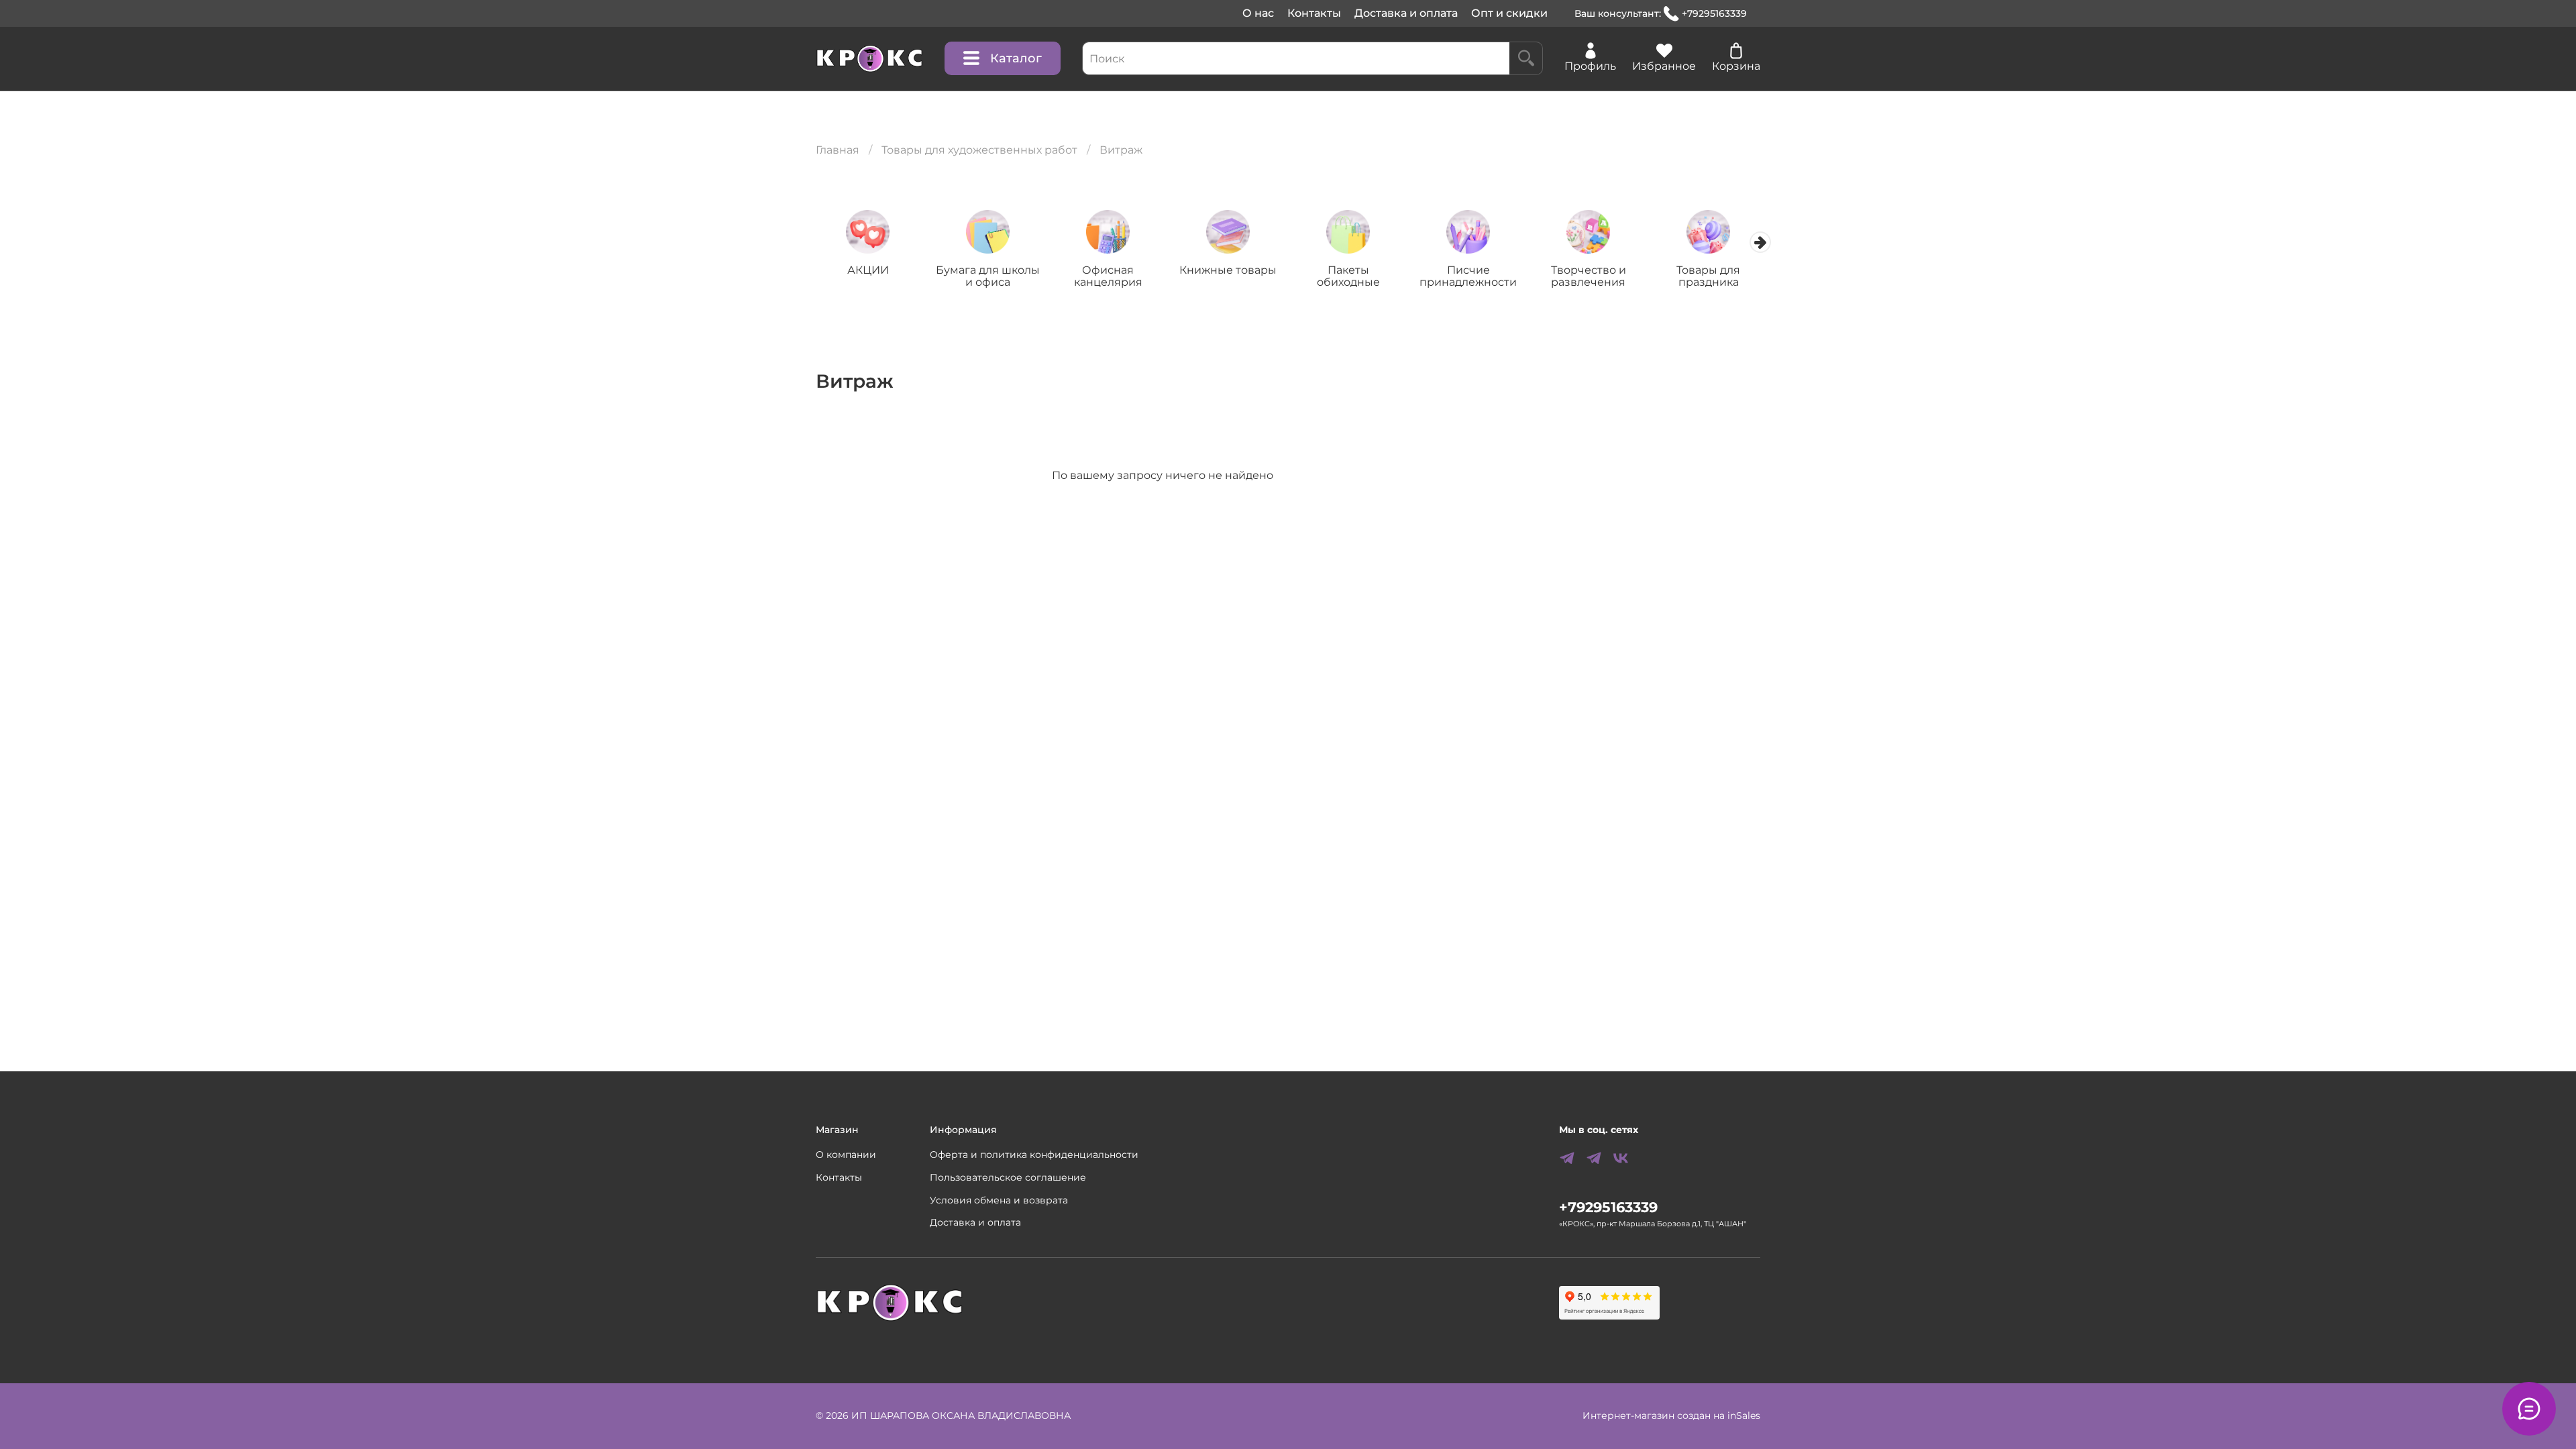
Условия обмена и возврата (999, 1200)
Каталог (1016, 58)
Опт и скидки (1509, 13)
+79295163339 (1714, 13)
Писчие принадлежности (1468, 276)
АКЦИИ (868, 270)
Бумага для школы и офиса (988, 276)
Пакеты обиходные (1348, 276)
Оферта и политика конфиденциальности (1034, 1155)
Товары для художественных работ (979, 150)
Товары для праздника (1708, 276)
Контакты (1314, 13)
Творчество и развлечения (1589, 276)
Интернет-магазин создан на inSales (1671, 1415)
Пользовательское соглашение (1008, 1177)
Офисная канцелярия (1108, 276)
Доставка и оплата (1406, 13)
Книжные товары (1228, 270)
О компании (846, 1155)
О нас (1258, 13)
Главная (838, 150)
